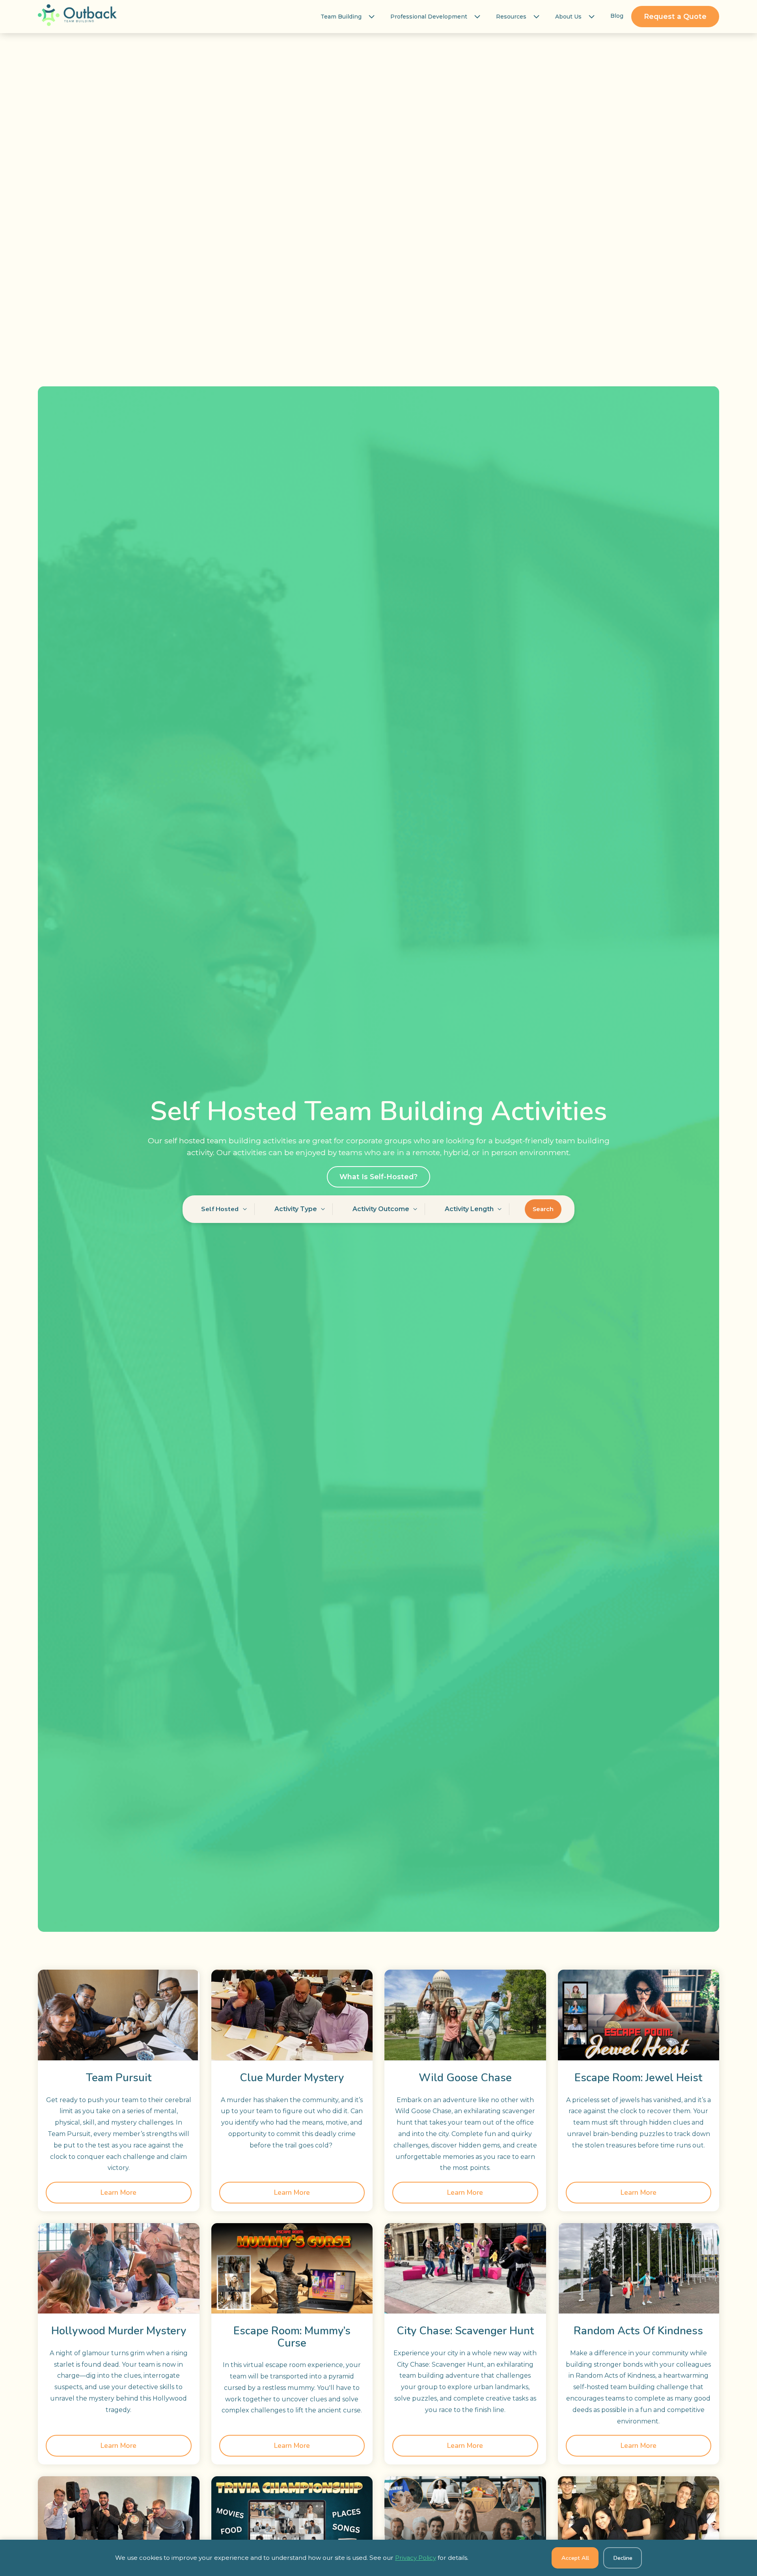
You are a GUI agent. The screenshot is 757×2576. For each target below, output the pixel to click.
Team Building (341, 17)
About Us (568, 17)
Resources (511, 17)
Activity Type (296, 1209)
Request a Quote (675, 16)
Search (543, 1209)
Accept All (575, 2558)
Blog (617, 16)
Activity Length (469, 1209)
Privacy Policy (416, 2558)
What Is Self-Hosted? (378, 1177)
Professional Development (429, 17)
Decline (623, 2558)
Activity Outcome (381, 1209)
